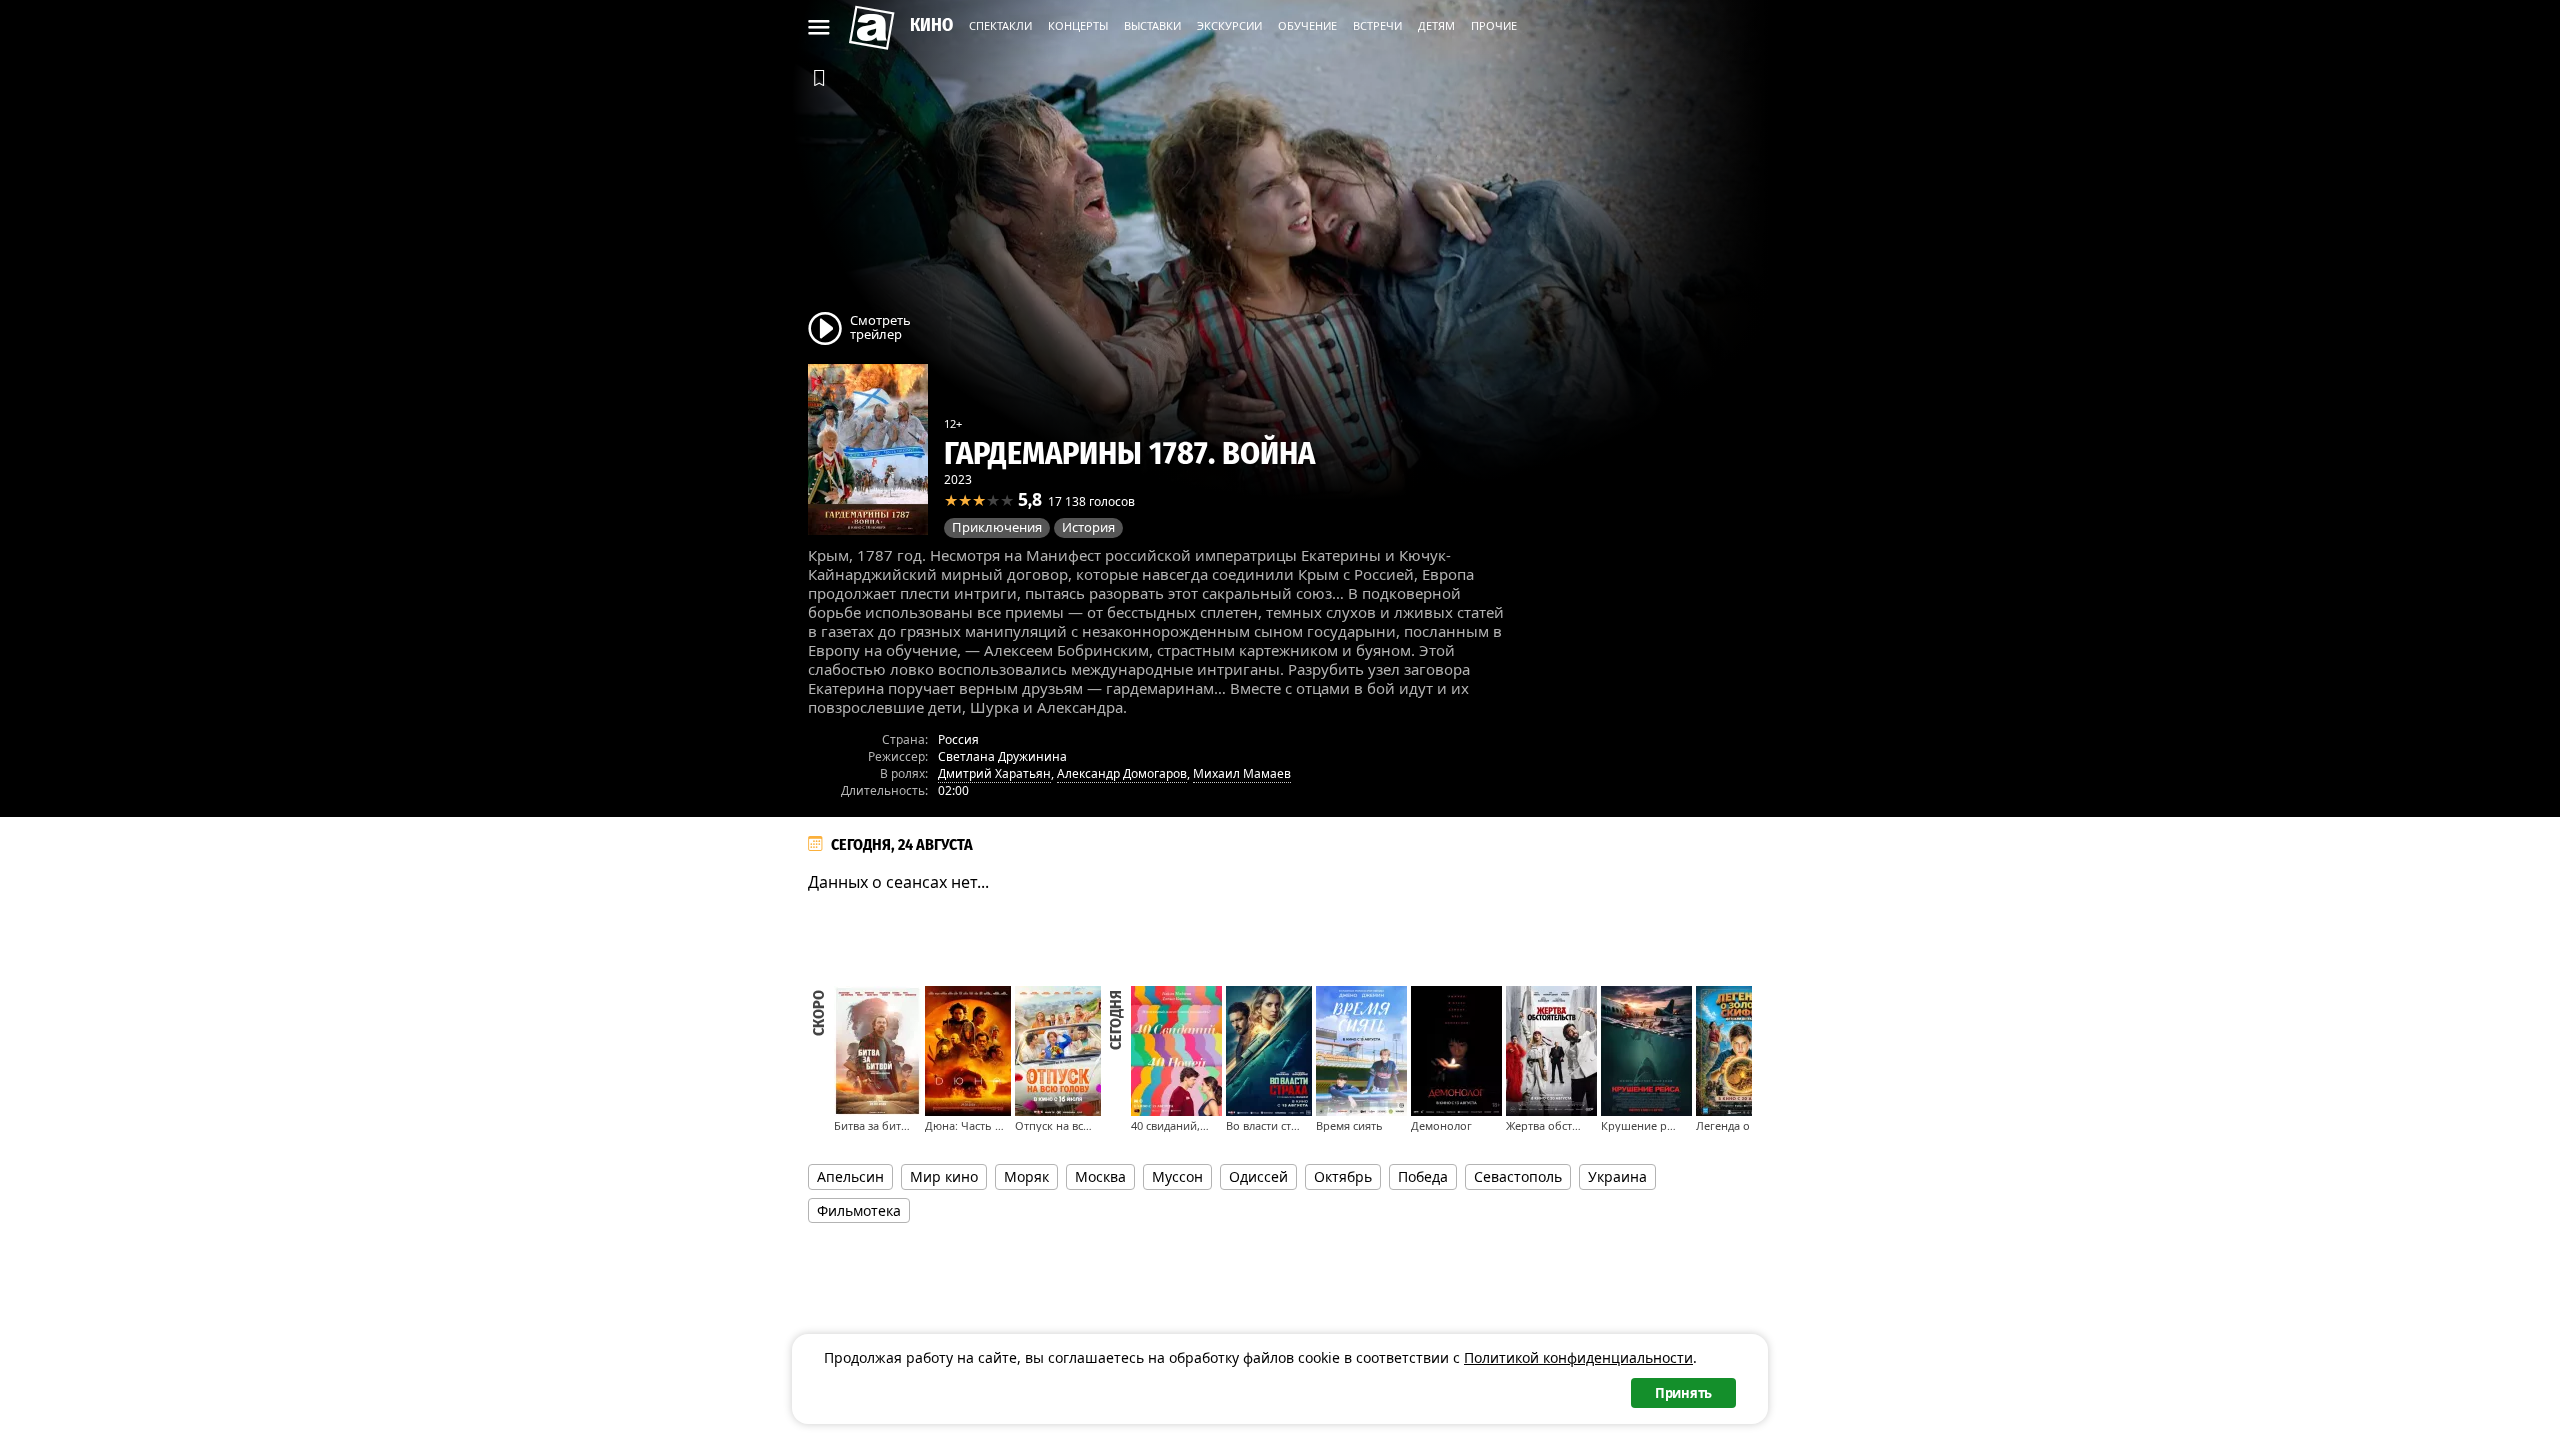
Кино (931, 25)
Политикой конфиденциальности (1578, 1357)
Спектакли (1000, 25)
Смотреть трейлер (880, 326)
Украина (1617, 1176)
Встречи (1377, 25)
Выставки (1152, 25)
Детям (1436, 25)
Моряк (1026, 1176)
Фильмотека (859, 1210)
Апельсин (850, 1176)
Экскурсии (1229, 25)
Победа (1423, 1176)
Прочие (1494, 25)
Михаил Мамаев (1242, 773)
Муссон (1177, 1176)
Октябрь (1343, 1176)
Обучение (1307, 25)
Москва (1100, 1176)
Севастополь (1518, 1176)
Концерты (1078, 25)
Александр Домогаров (1122, 773)
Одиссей (1258, 1176)
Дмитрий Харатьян (994, 773)
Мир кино (944, 1176)
